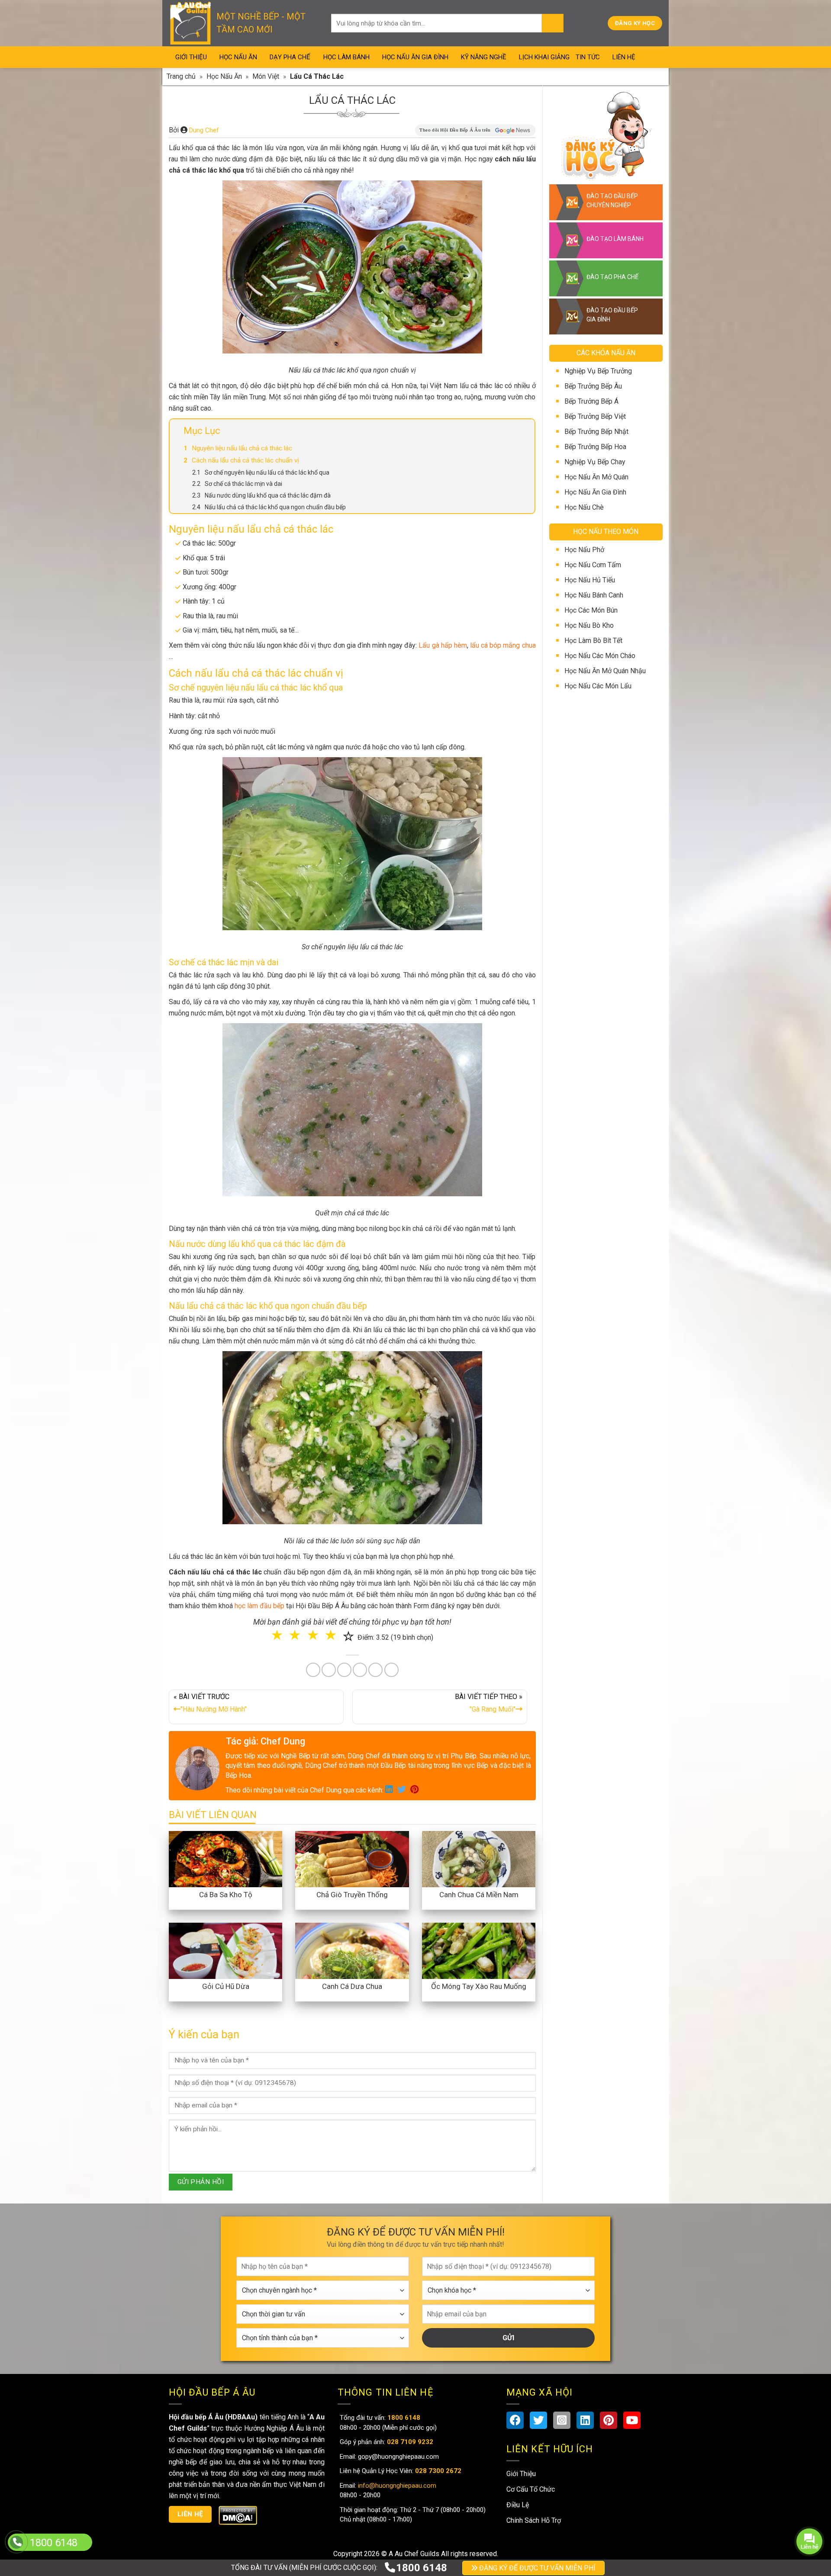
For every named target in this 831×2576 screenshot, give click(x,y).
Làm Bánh (416, 1312)
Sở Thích (467, 1348)
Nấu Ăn (369, 1312)
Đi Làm (422, 1348)
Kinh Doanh (373, 1348)
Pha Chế (465, 1312)
